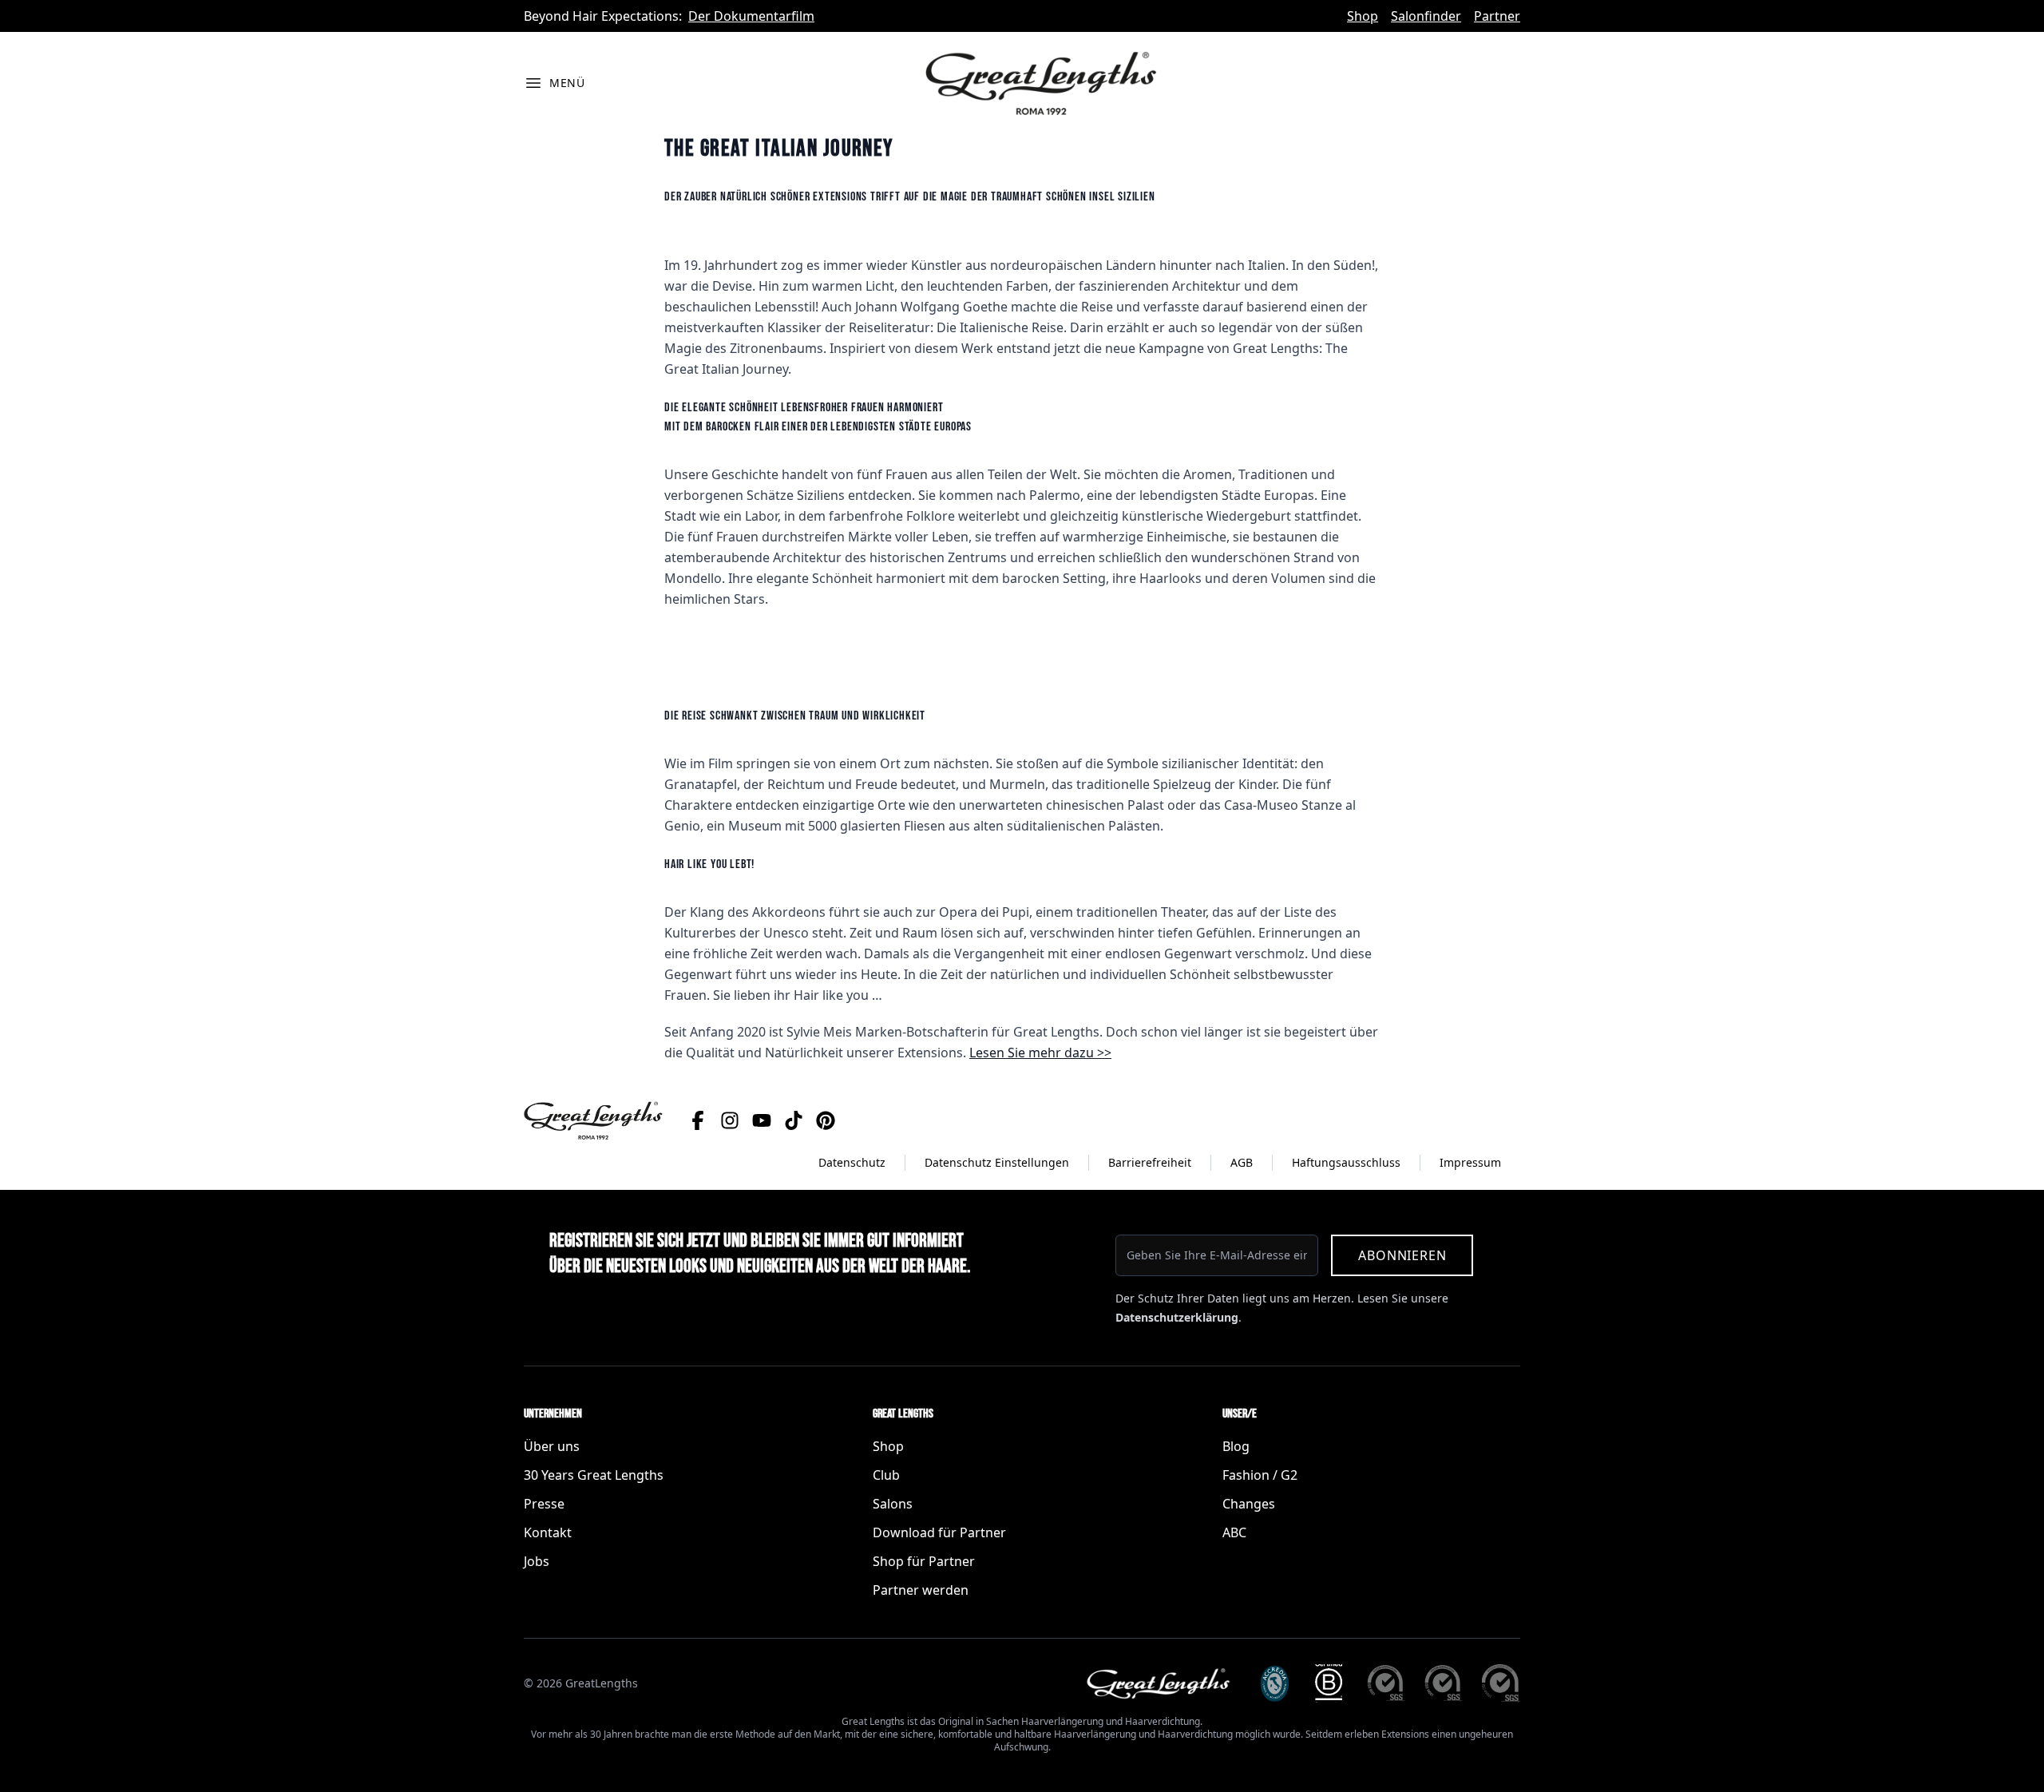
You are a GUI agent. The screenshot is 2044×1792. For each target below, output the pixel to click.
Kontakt (548, 1532)
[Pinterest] (826, 1120)
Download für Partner (939, 1532)
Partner (1497, 16)
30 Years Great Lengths (594, 1475)
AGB (1242, 1162)
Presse (544, 1504)
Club (886, 1475)
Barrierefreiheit (1150, 1162)
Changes (1249, 1504)
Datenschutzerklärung (1177, 1317)
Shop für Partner (924, 1561)
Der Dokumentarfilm (751, 16)
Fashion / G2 (1260, 1475)
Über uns (552, 1446)
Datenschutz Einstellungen (997, 1162)
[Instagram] (730, 1120)
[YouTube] (762, 1120)
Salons (893, 1504)
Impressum (1470, 1162)
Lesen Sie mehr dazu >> (1040, 1053)
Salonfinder (1426, 16)
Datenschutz (852, 1162)
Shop (1363, 16)
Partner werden (921, 1590)
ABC (1234, 1532)
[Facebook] (698, 1120)
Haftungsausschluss (1346, 1162)
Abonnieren (1402, 1255)
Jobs (537, 1561)
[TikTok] (794, 1120)
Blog (1236, 1446)
